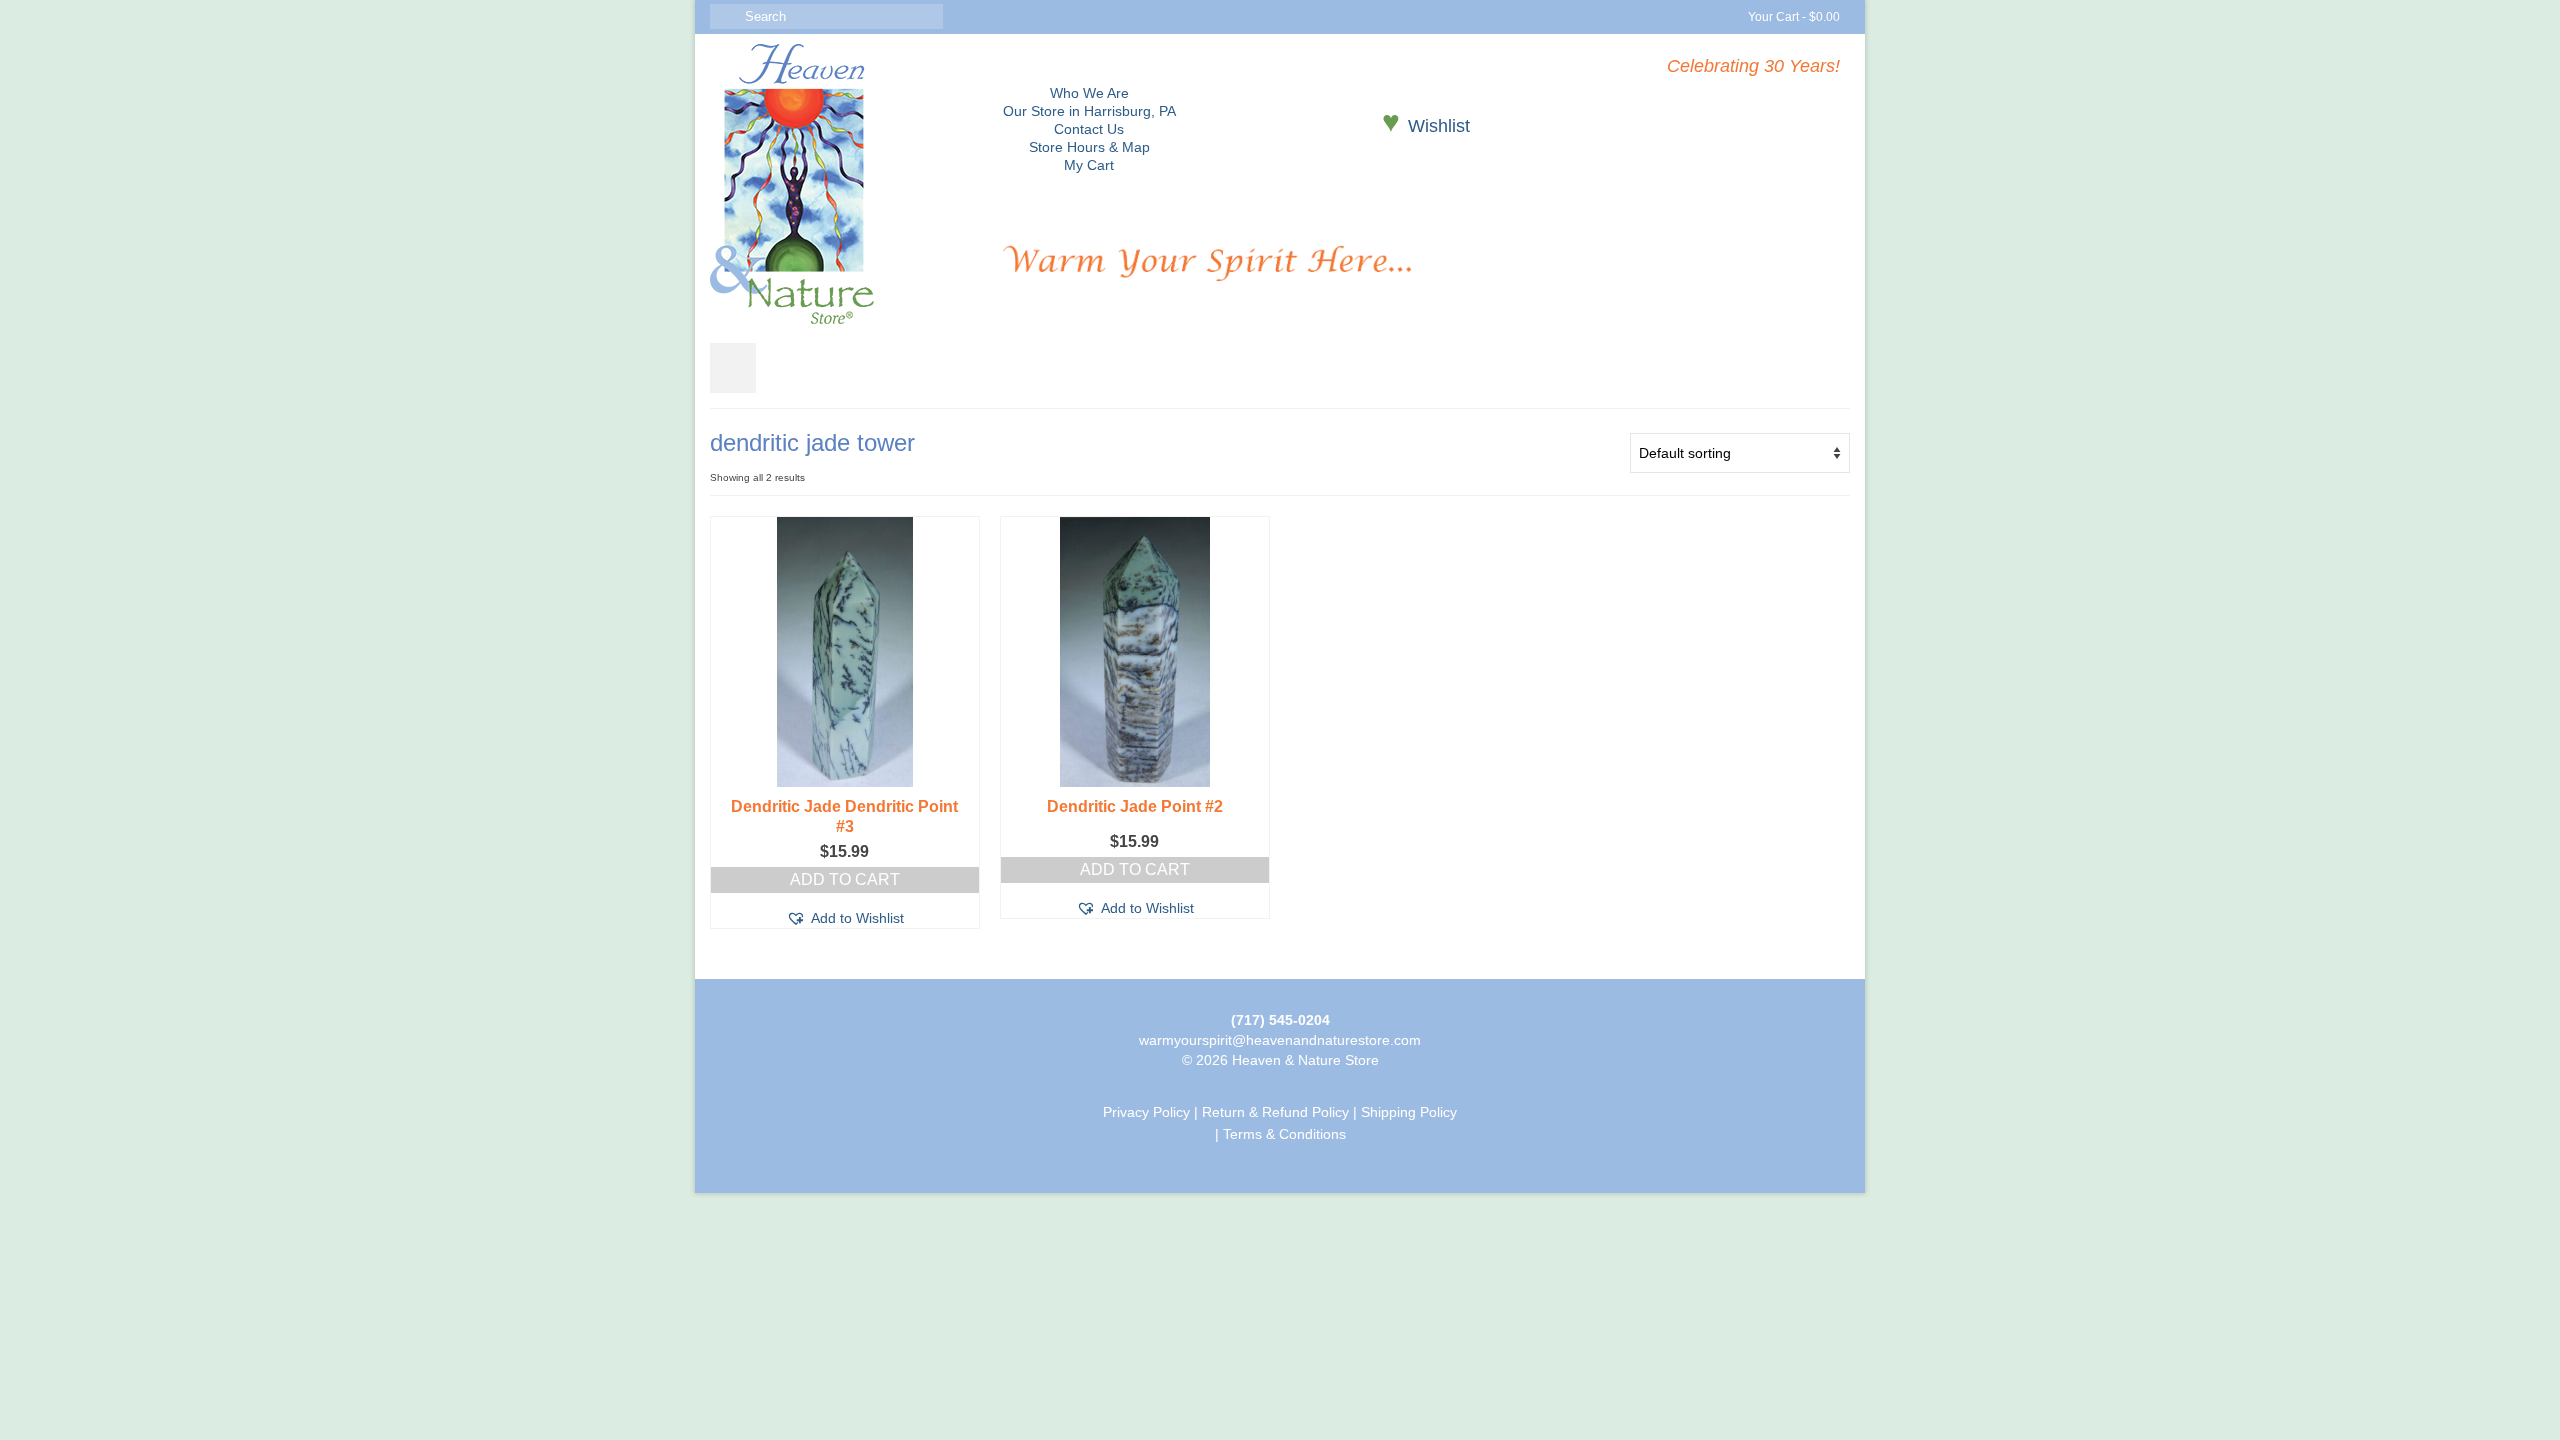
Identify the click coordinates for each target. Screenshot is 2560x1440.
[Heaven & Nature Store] (841, 184)
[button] (845, 918)
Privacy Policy (1146, 1112)
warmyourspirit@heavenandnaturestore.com (1280, 1040)
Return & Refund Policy (1275, 1112)
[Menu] (733, 368)
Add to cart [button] (845, 879)
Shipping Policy (1409, 1112)
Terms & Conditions (1284, 1134)
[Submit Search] (725, 16)
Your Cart (1792, 17)
